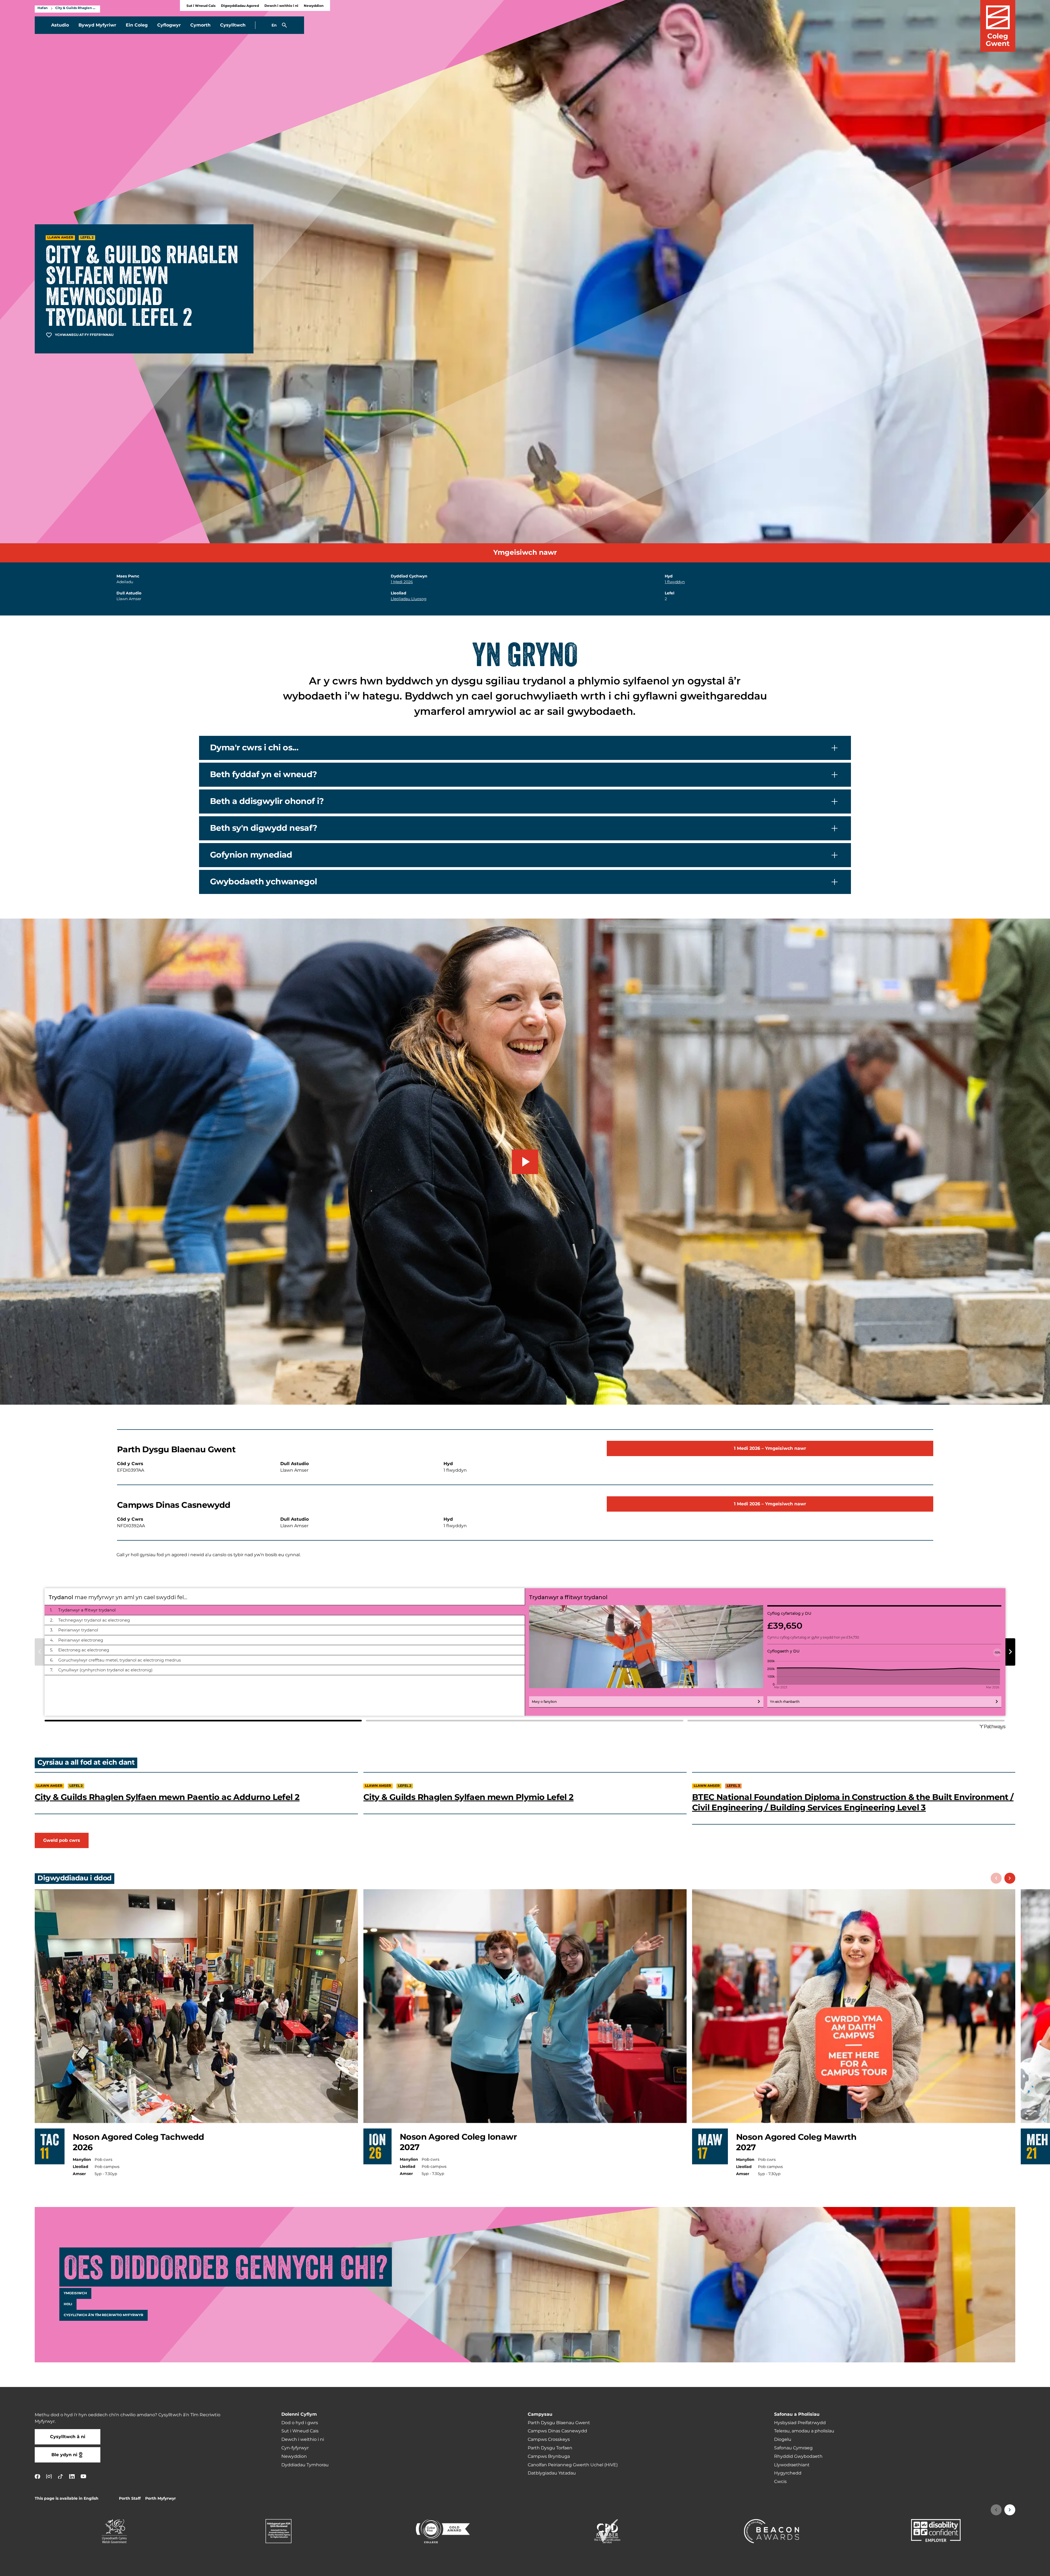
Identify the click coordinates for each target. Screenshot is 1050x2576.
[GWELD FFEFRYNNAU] (1012, 2568)
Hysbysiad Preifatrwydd (800, 2423)
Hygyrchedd (788, 2473)
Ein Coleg (137, 25)
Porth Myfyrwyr (161, 2498)
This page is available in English (67, 2498)
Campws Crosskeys (549, 2439)
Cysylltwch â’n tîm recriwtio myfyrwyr (103, 2315)
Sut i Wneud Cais (201, 6)
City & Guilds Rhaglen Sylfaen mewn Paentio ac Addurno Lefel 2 (167, 1797)
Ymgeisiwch (75, 2293)
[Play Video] (525, 1162)
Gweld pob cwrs (62, 1840)
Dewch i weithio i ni (281, 6)
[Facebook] (37, 2476)
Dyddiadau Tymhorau (305, 2465)
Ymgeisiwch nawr (525, 553)
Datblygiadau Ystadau (552, 2473)
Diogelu (783, 2439)
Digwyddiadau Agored (240, 6)
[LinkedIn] (72, 2476)
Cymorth (200, 25)
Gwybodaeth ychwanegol (263, 882)
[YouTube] (83, 2476)
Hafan (43, 8)
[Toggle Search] (284, 25)
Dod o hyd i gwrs (300, 2423)
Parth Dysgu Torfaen (550, 2448)
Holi (68, 2304)
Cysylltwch (233, 25)
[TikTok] (60, 2476)
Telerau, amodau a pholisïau (804, 2431)
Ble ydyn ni (64, 2455)
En (274, 25)
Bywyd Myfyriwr (97, 25)
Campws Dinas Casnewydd (557, 2431)
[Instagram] (49, 2476)
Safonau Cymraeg (793, 2448)
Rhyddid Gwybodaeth (798, 2456)
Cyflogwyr (169, 25)
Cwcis (780, 2482)
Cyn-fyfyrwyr (295, 2448)
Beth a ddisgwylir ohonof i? (267, 801)
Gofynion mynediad (251, 855)
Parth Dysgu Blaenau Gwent (559, 2423)
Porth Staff (130, 2498)
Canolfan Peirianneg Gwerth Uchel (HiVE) (573, 2465)
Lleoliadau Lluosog (409, 599)
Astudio (60, 25)
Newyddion (314, 6)
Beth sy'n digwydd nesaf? (264, 828)
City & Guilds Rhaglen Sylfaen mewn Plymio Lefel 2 (469, 1797)
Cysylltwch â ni (68, 2437)
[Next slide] (1010, 1878)
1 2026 (402, 582)
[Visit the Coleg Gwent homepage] (998, 26)
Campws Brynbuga (549, 2456)
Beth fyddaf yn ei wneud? (264, 774)
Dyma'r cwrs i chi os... (254, 748)
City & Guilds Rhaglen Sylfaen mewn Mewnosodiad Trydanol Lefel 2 (76, 8)
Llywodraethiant (792, 2465)
